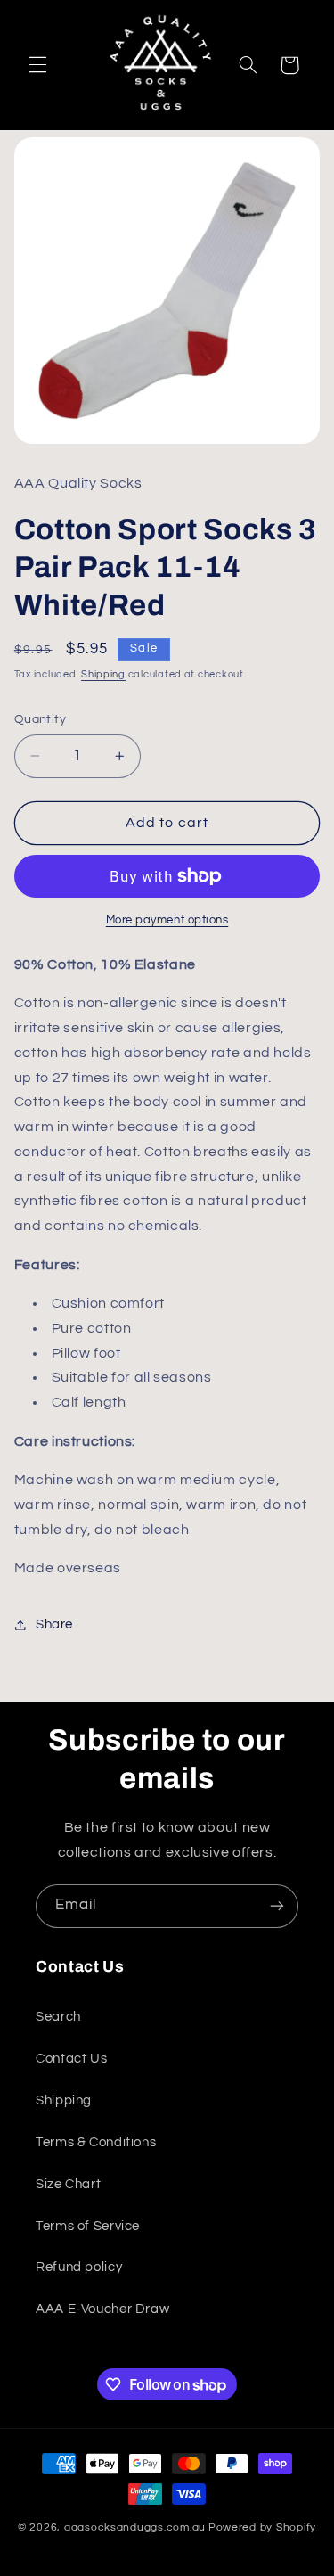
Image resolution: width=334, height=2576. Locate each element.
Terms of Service (88, 2226)
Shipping (103, 674)
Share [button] (54, 1624)
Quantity (40, 719)
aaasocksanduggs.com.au (135, 2527)
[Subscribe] (277, 1906)
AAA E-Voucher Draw (102, 2309)
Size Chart (68, 2184)
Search (58, 2017)
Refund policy (79, 2267)
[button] (37, 65)
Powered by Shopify (262, 2527)
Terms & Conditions (96, 2142)
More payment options (167, 920)
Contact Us (71, 2059)
